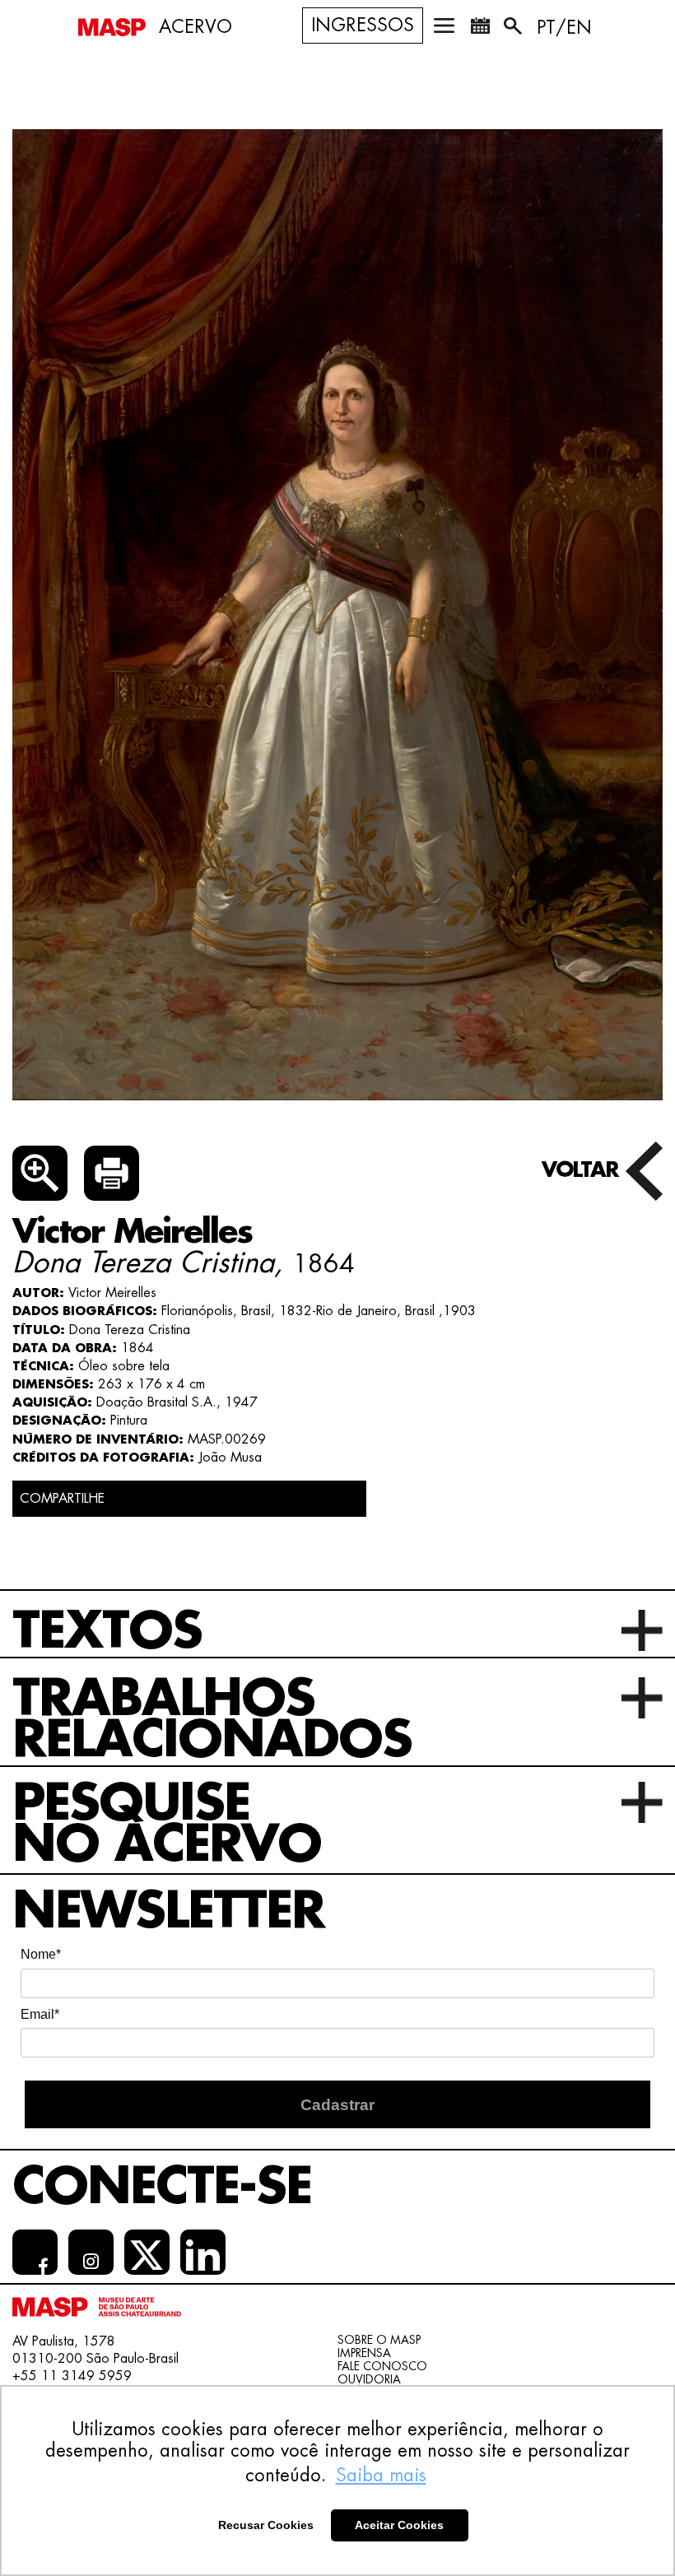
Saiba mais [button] (381, 2476)
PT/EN (564, 28)
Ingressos (363, 26)
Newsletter (168, 1911)
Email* (40, 2014)
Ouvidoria (369, 2379)
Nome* (41, 1954)
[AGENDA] (480, 29)
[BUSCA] (514, 29)
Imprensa (364, 2353)
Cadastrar (337, 2105)
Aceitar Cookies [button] (399, 2525)
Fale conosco (382, 2366)
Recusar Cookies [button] (266, 2525)
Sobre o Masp (379, 2340)
